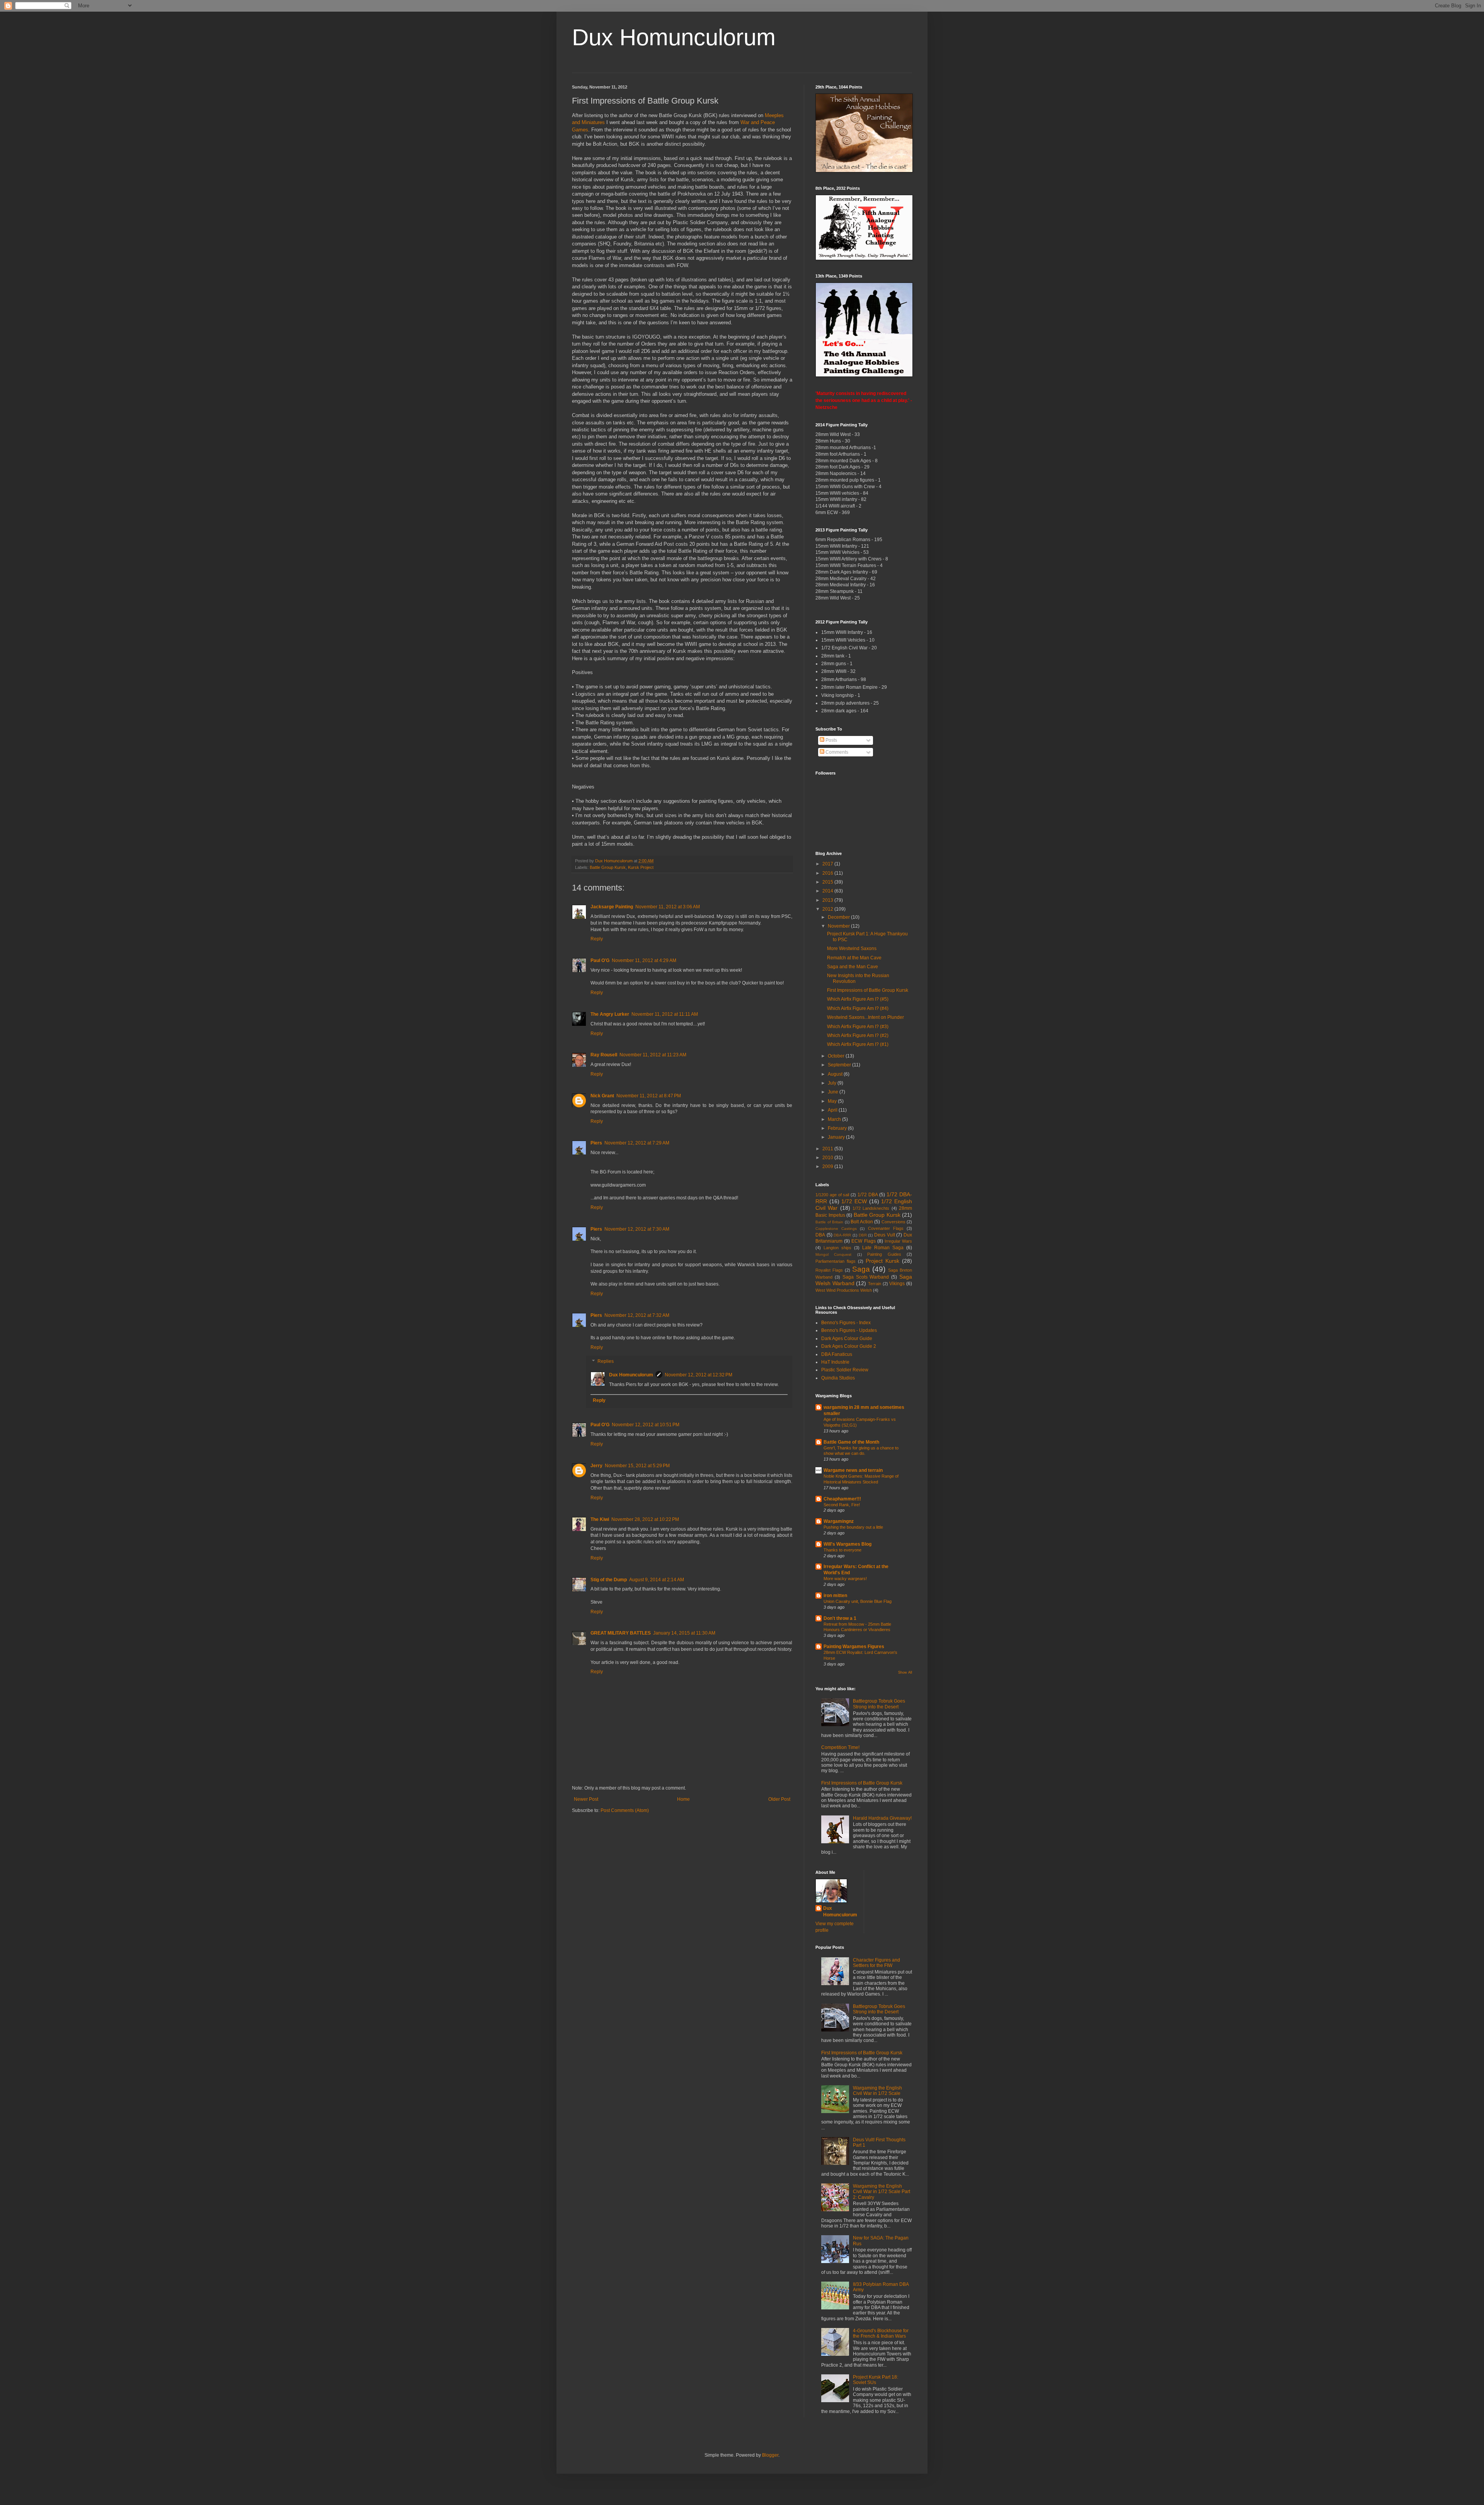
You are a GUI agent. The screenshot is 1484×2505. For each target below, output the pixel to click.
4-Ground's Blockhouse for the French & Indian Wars (881, 2333)
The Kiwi (600, 1519)
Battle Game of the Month (851, 1442)
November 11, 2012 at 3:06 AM (668, 907)
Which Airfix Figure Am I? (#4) (858, 1008)
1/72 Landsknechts (871, 1208)
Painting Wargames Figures (854, 1647)
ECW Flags (863, 1241)
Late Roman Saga (883, 1248)
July (833, 1083)
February (838, 1128)
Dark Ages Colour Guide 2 (849, 1346)
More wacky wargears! (845, 1579)
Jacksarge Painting (612, 907)
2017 (828, 864)
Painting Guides (884, 1254)
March (835, 1119)
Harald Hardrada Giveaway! (882, 1818)
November (839, 926)
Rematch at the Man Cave (854, 958)
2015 (828, 882)
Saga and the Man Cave (853, 967)
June (834, 1092)
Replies (606, 1361)
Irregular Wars (898, 1241)
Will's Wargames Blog (848, 1544)
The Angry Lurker (610, 1014)
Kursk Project (641, 867)
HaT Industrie (835, 1362)
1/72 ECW (854, 1201)
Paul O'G (600, 960)
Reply (597, 939)
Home (683, 1799)
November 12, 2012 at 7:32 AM (637, 1315)
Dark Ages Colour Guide (847, 1338)
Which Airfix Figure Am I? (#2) (858, 1035)
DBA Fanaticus (837, 1354)
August (836, 1074)
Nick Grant (602, 1096)
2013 (828, 900)
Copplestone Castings (836, 1229)
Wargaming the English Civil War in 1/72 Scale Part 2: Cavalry (882, 2192)
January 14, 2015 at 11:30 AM (684, 1633)
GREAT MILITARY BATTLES (621, 1633)
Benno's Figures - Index (846, 1323)
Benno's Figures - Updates (849, 1330)
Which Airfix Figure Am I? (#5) (858, 999)
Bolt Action (862, 1222)
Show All (905, 1672)
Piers (596, 1143)
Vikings (897, 1284)
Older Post (779, 1799)
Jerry (596, 1466)
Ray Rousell (604, 1055)
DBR (863, 1235)
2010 (828, 1158)
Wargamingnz (839, 1521)
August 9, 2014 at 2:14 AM (657, 1580)
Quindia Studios (838, 1378)
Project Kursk (882, 1261)
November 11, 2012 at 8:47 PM (649, 1096)
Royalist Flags (829, 1270)
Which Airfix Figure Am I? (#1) (858, 1044)
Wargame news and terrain (853, 1470)
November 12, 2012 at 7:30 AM (637, 1229)
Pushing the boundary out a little (853, 1527)
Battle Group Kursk (608, 867)
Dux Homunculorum (674, 37)
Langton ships (837, 1248)
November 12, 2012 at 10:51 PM (646, 1425)
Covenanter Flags (886, 1228)
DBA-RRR (842, 1235)
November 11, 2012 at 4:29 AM (644, 960)
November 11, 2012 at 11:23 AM (653, 1055)
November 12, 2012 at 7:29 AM (637, 1143)
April (833, 1110)
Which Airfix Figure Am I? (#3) (858, 1027)
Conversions (893, 1222)
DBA (820, 1235)
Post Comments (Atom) (625, 1810)
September (840, 1065)
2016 (828, 873)
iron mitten (835, 1596)
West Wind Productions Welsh (844, 1290)
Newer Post (586, 1799)
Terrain (875, 1284)
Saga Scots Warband (866, 1277)
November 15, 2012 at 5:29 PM (637, 1466)
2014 (828, 891)
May (833, 1101)
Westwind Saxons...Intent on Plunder (865, 1017)
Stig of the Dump (609, 1580)
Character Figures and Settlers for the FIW (876, 1963)
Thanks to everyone (842, 1550)
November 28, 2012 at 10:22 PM (645, 1519)
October (837, 1056)
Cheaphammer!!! (842, 1499)
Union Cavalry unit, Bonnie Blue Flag (858, 1601)
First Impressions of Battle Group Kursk (868, 990)
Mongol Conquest (833, 1254)
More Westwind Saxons (852, 949)
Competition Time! (840, 1747)
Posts (831, 740)
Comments (836, 752)
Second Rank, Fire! (842, 1505)
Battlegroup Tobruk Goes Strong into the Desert (879, 1704)
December (839, 917)
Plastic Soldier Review (845, 1370)
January (837, 1137)
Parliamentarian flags (836, 1261)
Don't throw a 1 (840, 1618)
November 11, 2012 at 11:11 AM (665, 1014)
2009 (828, 1167)
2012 (828, 909)
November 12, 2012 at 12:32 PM (699, 1375)
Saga (861, 1269)
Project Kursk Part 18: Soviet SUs (876, 2380)
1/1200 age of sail (832, 1195)
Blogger (770, 2455)
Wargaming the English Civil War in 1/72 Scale (877, 2091)
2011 (828, 1149)
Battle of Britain (829, 1222)
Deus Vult (885, 1235)
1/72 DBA (868, 1195)
